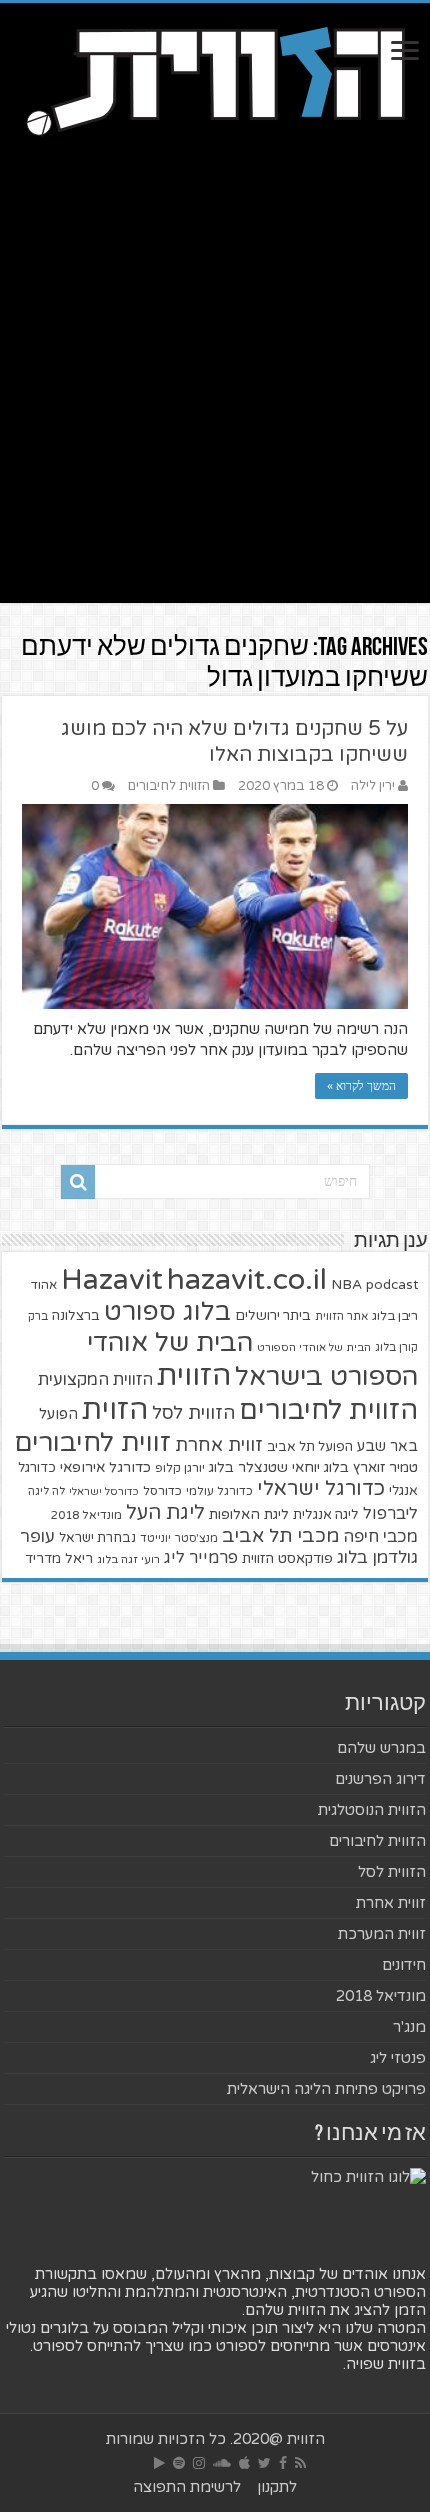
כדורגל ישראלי (321, 1488)
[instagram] (199, 2463)
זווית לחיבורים (92, 1442)
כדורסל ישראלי (104, 1491)
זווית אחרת (219, 1445)
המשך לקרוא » (361, 1086)
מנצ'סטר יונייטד (179, 1538)
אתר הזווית (341, 1316)
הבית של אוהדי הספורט (314, 1347)
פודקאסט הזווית (287, 1558)
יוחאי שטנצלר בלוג (264, 1467)
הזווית (194, 1375)
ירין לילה (373, 786)
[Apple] (244, 2463)
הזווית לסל (193, 1413)
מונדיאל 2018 (86, 1515)
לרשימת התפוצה (187, 2487)
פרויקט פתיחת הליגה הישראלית (326, 2089)
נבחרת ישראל (97, 1538)
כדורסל (162, 1491)
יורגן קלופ (180, 1468)
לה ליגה (46, 1491)
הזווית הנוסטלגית (372, 1810)
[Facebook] (283, 2463)
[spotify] (179, 2463)
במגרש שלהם (381, 1748)
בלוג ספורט (167, 1312)
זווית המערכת (382, 1934)
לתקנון (277, 2487)
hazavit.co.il (247, 1279)
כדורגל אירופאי (105, 1467)
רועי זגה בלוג (128, 1559)
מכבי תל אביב (280, 1536)
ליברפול (390, 1514)
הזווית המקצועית (95, 1380)
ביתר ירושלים (273, 1316)
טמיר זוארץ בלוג (371, 1467)
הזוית (115, 1410)
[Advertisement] (215, 388)
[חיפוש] (78, 1182)
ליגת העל (165, 1513)
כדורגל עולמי (219, 1491)
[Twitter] (264, 2463)
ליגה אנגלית (326, 1515)
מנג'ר (409, 2027)
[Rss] (300, 2463)
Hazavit (112, 1280)
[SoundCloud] (222, 2463)
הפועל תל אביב (310, 1447)
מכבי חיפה (380, 1537)
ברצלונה (76, 1316)
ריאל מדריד (59, 1559)
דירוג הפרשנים (380, 1779)
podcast (392, 1285)
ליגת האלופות (249, 1514)
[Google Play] (159, 2463)
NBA (346, 1284)
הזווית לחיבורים (169, 786)
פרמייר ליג (201, 1558)
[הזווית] (215, 79)
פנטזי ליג (398, 2058)
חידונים (404, 1965)
